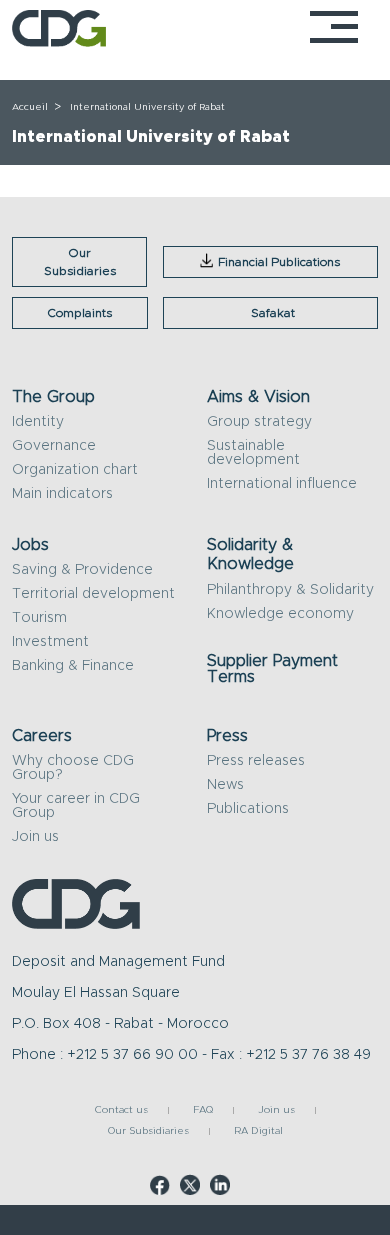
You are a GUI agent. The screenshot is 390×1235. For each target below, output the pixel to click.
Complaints (79, 313)
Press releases (256, 761)
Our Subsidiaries (80, 262)
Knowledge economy (280, 614)
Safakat (273, 313)
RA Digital (258, 1131)
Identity (38, 422)
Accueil (30, 107)
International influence (282, 484)
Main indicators (62, 494)
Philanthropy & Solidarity (290, 590)
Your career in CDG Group (76, 806)
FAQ (203, 1110)
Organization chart (75, 470)
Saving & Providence (82, 570)
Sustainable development (253, 453)
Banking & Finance (73, 666)
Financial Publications (279, 262)
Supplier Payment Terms (272, 669)
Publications (248, 809)
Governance (54, 446)
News (225, 785)
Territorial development (93, 594)
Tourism (39, 618)
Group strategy (259, 422)
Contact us (121, 1110)
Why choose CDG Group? (73, 768)
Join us (35, 837)
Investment (50, 642)
